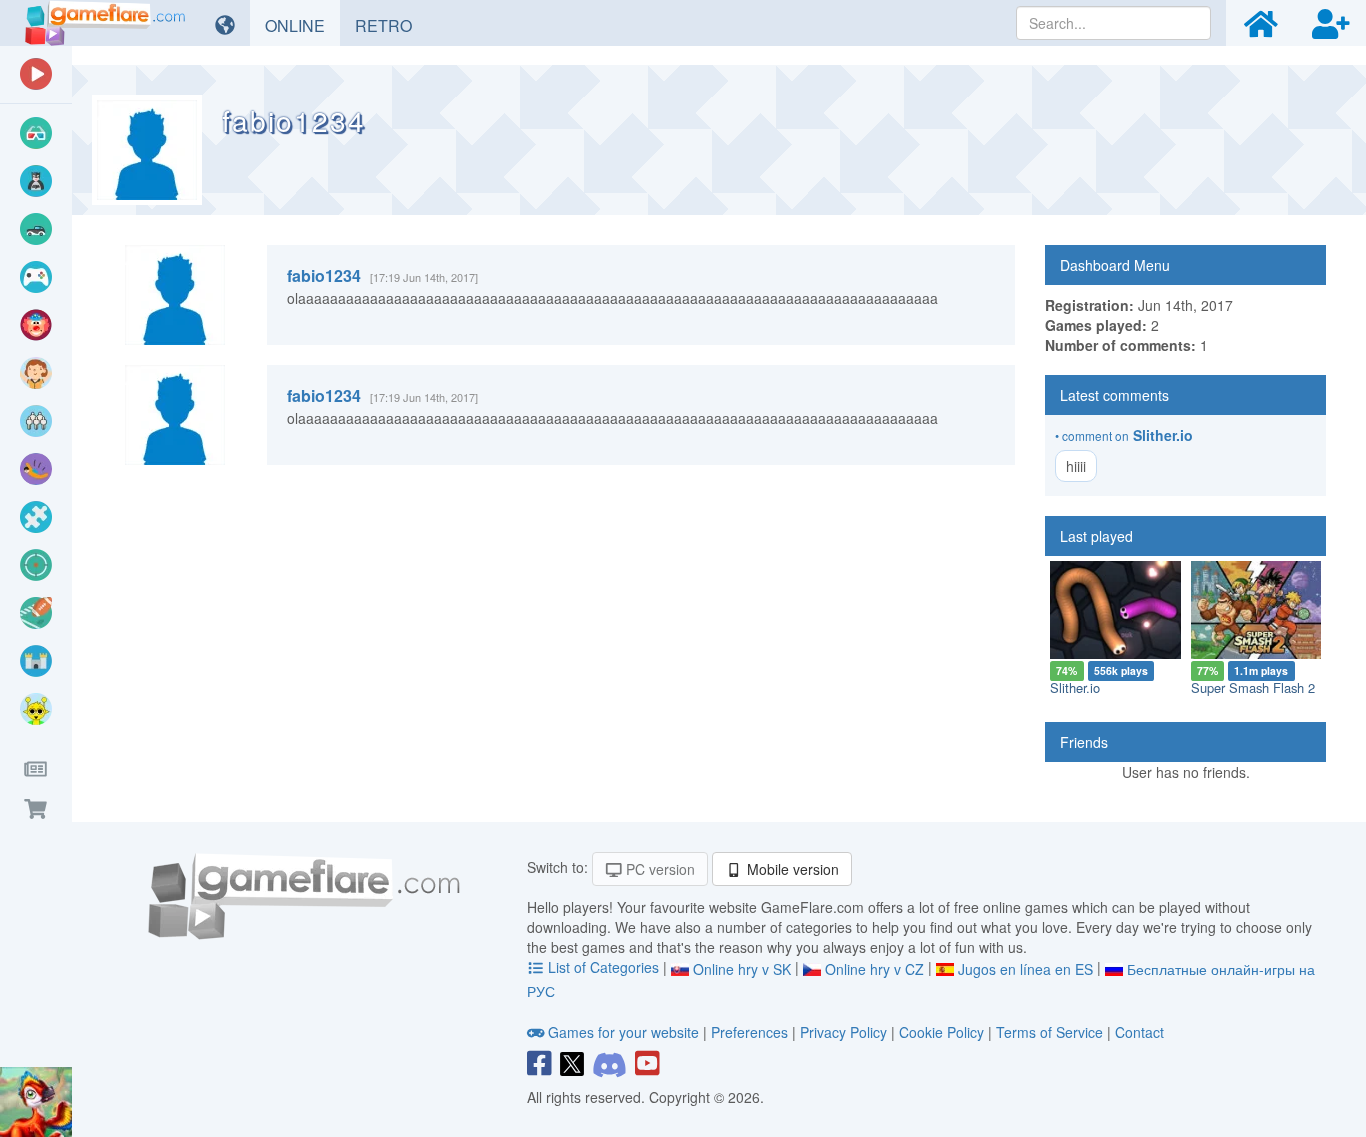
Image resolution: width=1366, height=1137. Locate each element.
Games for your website (623, 1032)
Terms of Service (1049, 1032)
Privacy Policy (843, 1032)
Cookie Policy (941, 1032)
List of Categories (603, 967)
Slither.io (1163, 435)
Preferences (751, 1032)
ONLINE (302, 25)
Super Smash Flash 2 (1253, 687)
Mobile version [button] (791, 869)
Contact (1139, 1032)
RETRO (391, 25)
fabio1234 (324, 275)
